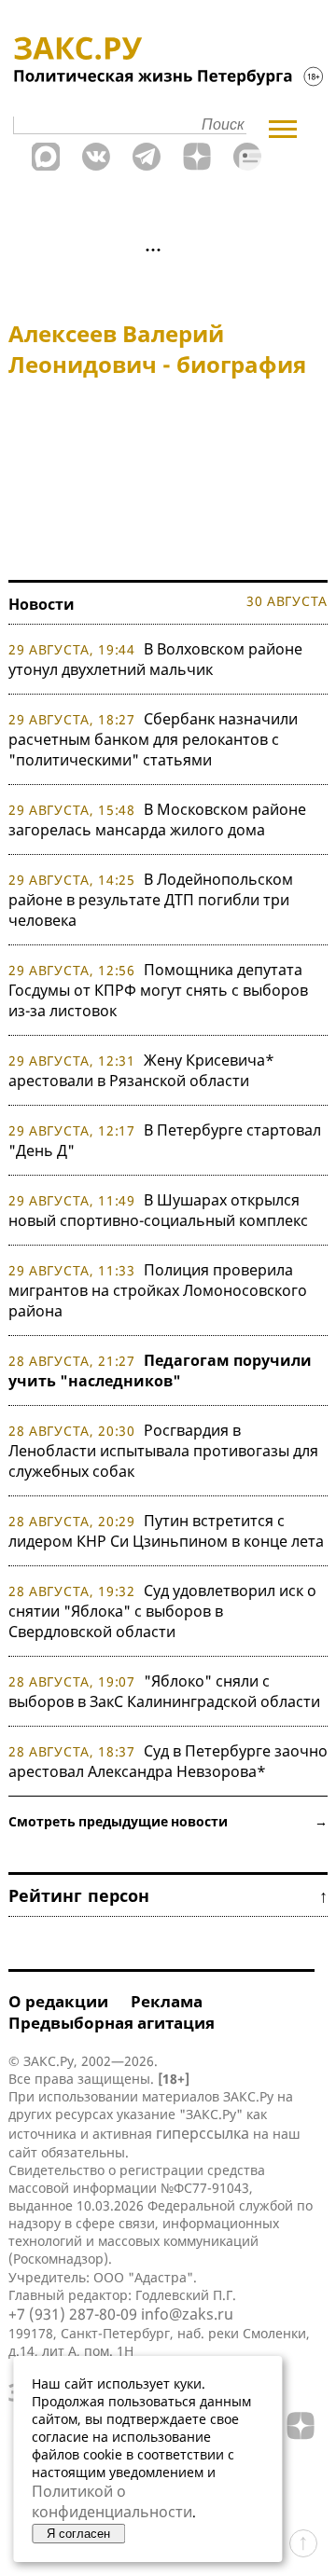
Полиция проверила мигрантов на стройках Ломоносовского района (158, 1290)
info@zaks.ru (187, 2314)
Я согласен (78, 2534)
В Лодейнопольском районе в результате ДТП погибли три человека (151, 900)
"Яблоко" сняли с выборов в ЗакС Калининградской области (164, 1691)
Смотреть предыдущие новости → (168, 1821)
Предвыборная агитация (112, 2023)
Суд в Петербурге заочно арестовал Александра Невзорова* (168, 1761)
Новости (42, 604)
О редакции (58, 2001)
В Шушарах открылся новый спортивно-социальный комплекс (158, 1210)
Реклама (167, 2001)
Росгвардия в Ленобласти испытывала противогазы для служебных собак (163, 1451)
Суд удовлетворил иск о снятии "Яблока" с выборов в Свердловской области (162, 1611)
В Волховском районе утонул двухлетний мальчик (155, 659)
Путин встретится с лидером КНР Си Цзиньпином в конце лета (166, 1531)
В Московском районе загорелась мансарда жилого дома (157, 820)
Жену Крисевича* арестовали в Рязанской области (141, 1070)
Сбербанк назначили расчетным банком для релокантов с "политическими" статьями (153, 739)
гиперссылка (203, 2133)
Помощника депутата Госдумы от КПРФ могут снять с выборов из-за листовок (158, 990)
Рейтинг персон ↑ (168, 1895)
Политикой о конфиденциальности (112, 2501)
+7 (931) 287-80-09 (73, 2314)
